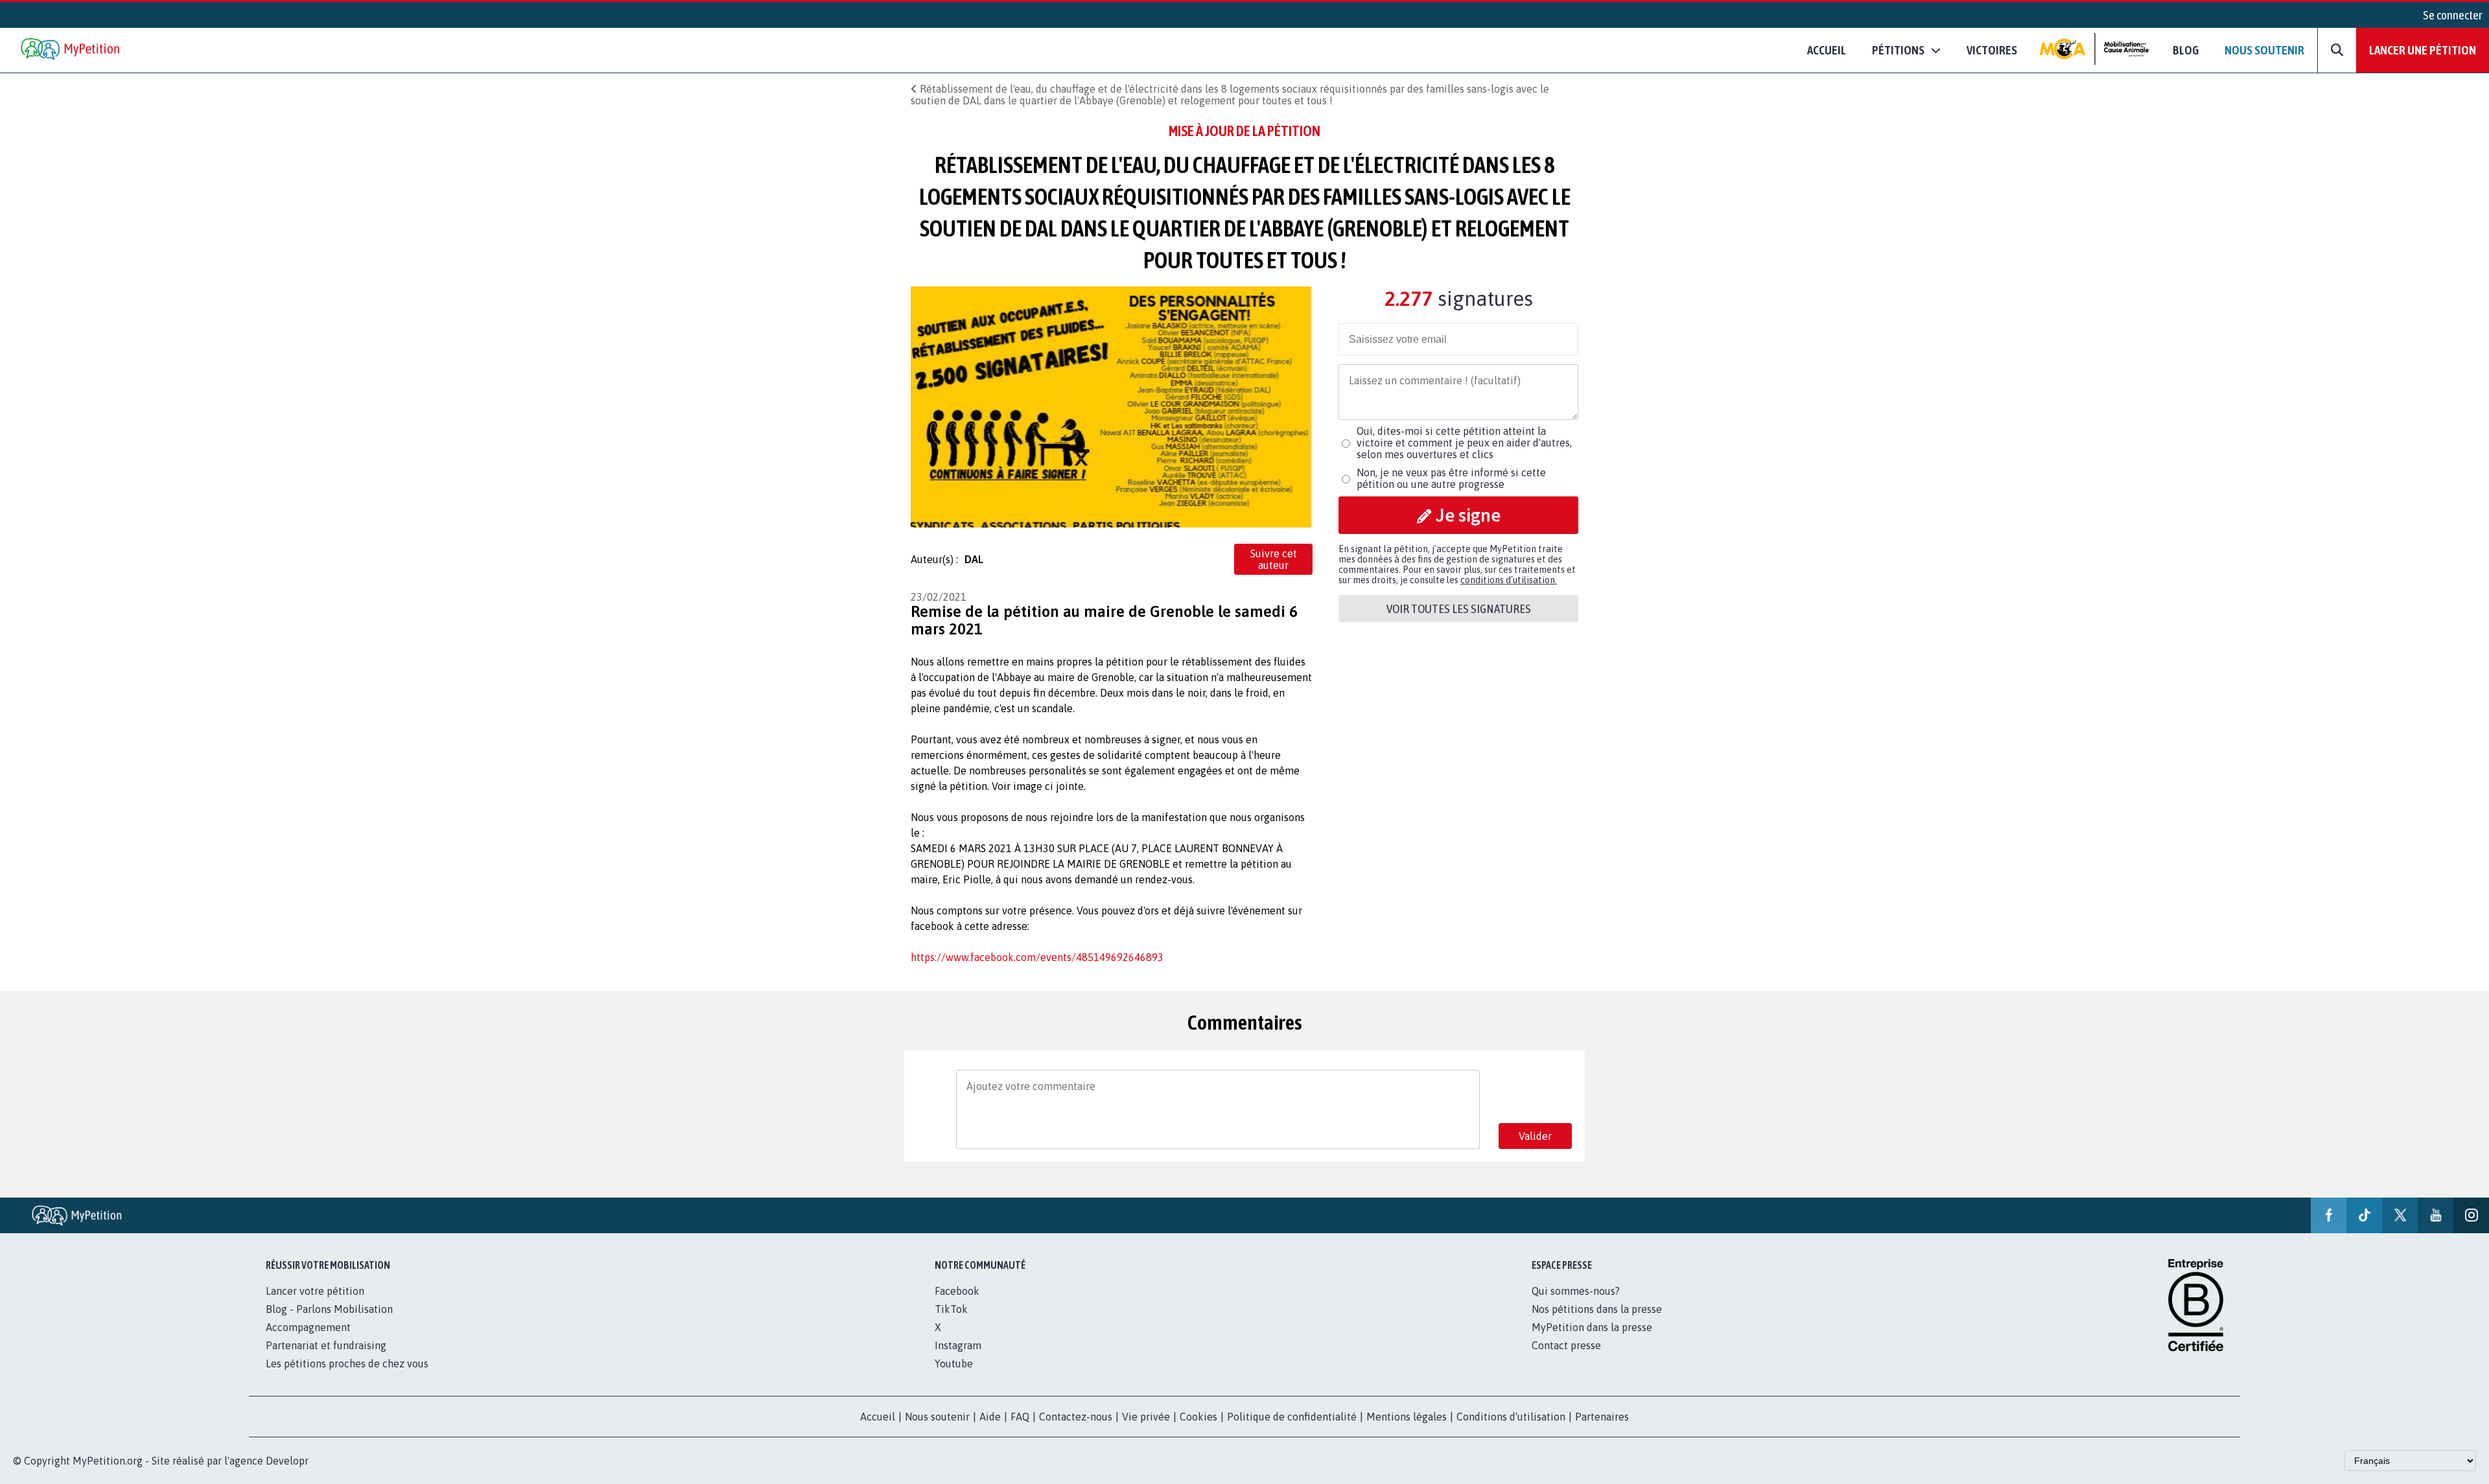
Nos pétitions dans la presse (1597, 1309)
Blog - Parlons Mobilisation (329, 1309)
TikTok (951, 1309)
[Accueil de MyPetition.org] (71, 50)
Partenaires (1602, 1417)
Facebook (957, 1291)
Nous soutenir (2264, 50)
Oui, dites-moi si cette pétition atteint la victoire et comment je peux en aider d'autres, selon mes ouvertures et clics (1464, 443)
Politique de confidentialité (1292, 1417)
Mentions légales (1407, 1417)
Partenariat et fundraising (326, 1345)
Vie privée (1146, 1417)
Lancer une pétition (2423, 50)
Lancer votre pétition (315, 1291)
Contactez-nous (1076, 1417)
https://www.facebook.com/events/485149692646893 (1037, 957)
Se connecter (2453, 15)
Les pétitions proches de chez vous (347, 1363)
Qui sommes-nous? (1576, 1291)
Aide (990, 1417)
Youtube (954, 1363)
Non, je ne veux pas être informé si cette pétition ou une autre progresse (1451, 478)
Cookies (1198, 1417)
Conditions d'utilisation (1511, 1417)
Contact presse (1566, 1345)
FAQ (1020, 1417)
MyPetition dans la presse (1592, 1327)
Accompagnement (308, 1327)
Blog (2186, 50)
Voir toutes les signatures (1459, 609)
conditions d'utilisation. (1509, 580)
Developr (287, 1461)
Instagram (958, 1345)
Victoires (1992, 50)
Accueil (1827, 50)
